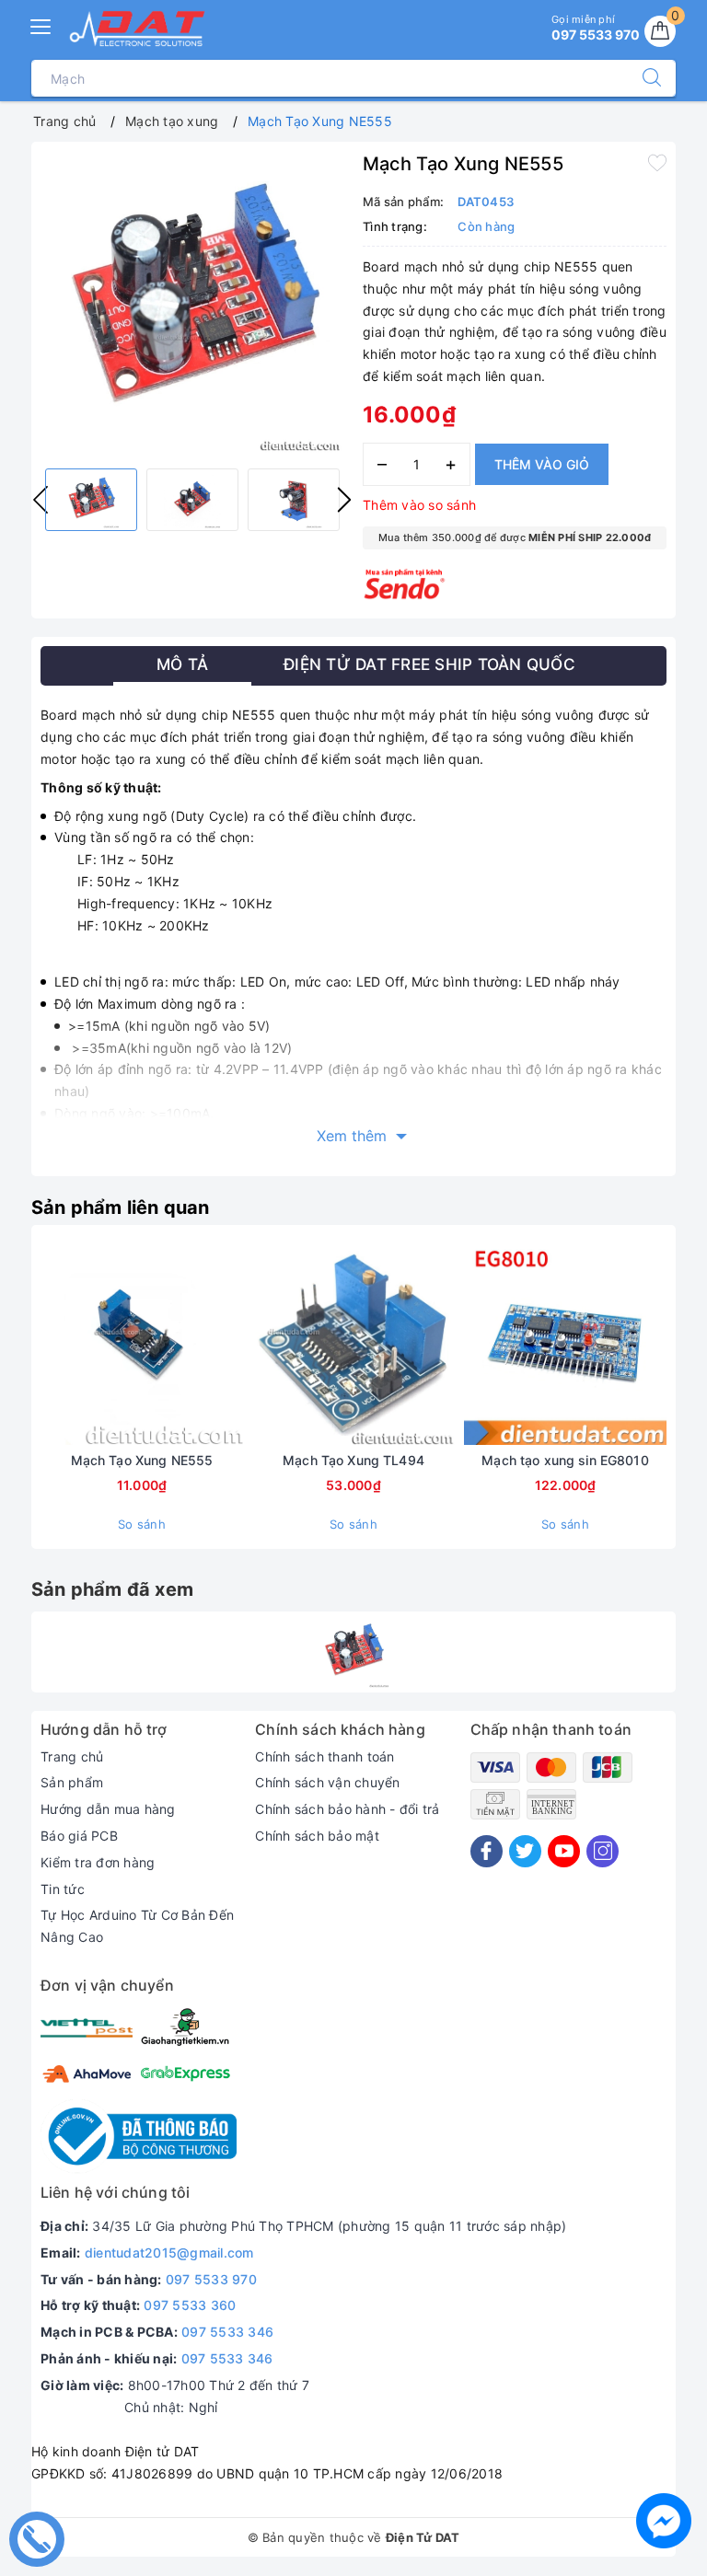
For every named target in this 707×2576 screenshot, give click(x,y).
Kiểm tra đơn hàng (98, 1862)
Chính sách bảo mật (317, 1836)
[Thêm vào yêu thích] (657, 162)
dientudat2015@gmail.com (169, 2253)
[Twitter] (525, 1851)
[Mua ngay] (55, 1344)
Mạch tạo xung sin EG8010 (565, 1460)
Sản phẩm (72, 1782)
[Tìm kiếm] (643, 78)
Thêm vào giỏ (542, 464)
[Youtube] (564, 1851)
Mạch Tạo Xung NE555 (142, 1460)
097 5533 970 (211, 2279)
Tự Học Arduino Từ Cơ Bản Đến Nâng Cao (137, 1926)
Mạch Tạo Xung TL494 (353, 1460)
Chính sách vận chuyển (327, 1782)
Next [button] (344, 500)
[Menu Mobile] (41, 24)
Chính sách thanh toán (325, 1756)
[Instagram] (603, 1851)
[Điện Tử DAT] (138, 29)
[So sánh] (228, 1344)
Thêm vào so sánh (419, 505)
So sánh (142, 1524)
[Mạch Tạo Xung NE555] (353, 1652)
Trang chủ (72, 1756)
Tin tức (63, 1889)
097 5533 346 (227, 2332)
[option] (192, 303)
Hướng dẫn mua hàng (108, 1809)
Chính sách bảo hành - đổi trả (347, 1809)
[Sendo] (405, 584)
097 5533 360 (190, 2305)
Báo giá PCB (79, 1836)
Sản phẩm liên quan (121, 1207)
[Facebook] (487, 1851)
